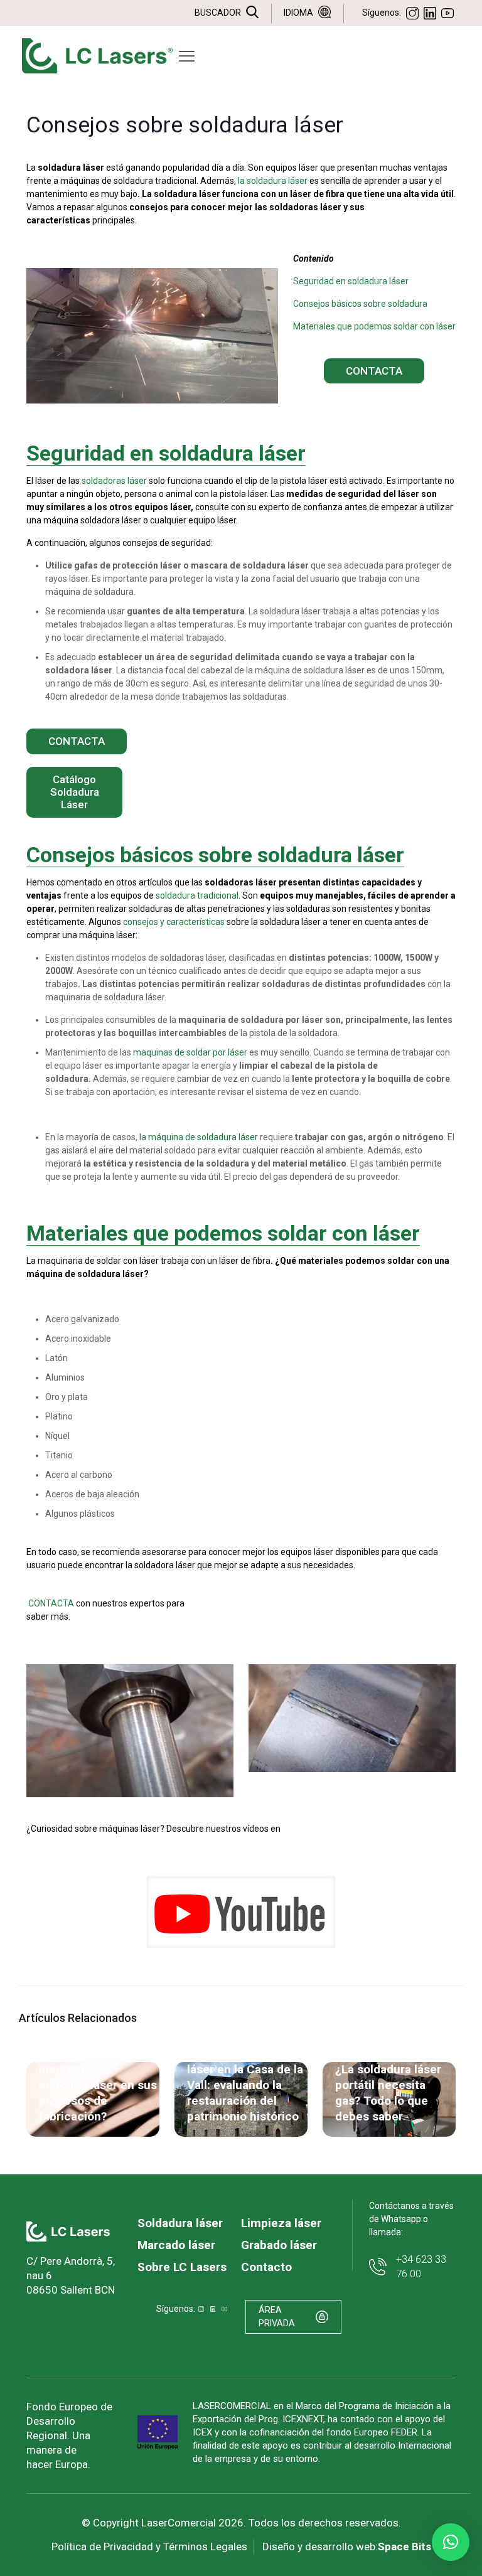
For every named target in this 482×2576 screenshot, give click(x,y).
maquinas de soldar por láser (190, 1052)
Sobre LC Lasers (182, 2267)
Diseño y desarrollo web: (347, 2547)
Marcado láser (176, 2245)
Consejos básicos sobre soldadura (360, 304)
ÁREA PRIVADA (277, 2317)
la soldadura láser (273, 181)
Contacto (266, 2267)
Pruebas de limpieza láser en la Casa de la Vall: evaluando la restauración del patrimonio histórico (245, 2085)
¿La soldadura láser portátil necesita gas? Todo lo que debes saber (388, 2093)
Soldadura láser (180, 2223)
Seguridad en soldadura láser (351, 281)
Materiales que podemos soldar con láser (374, 326)
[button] (451, 2542)
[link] (241, 1912)
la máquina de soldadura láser (199, 1137)
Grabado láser (279, 2245)
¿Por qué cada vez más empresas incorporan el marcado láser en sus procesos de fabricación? (98, 2077)
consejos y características (174, 922)
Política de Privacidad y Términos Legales (149, 2547)
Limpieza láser (281, 2223)
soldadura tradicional (197, 895)
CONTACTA (51, 1603)
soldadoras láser (114, 481)
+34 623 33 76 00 (421, 2266)
